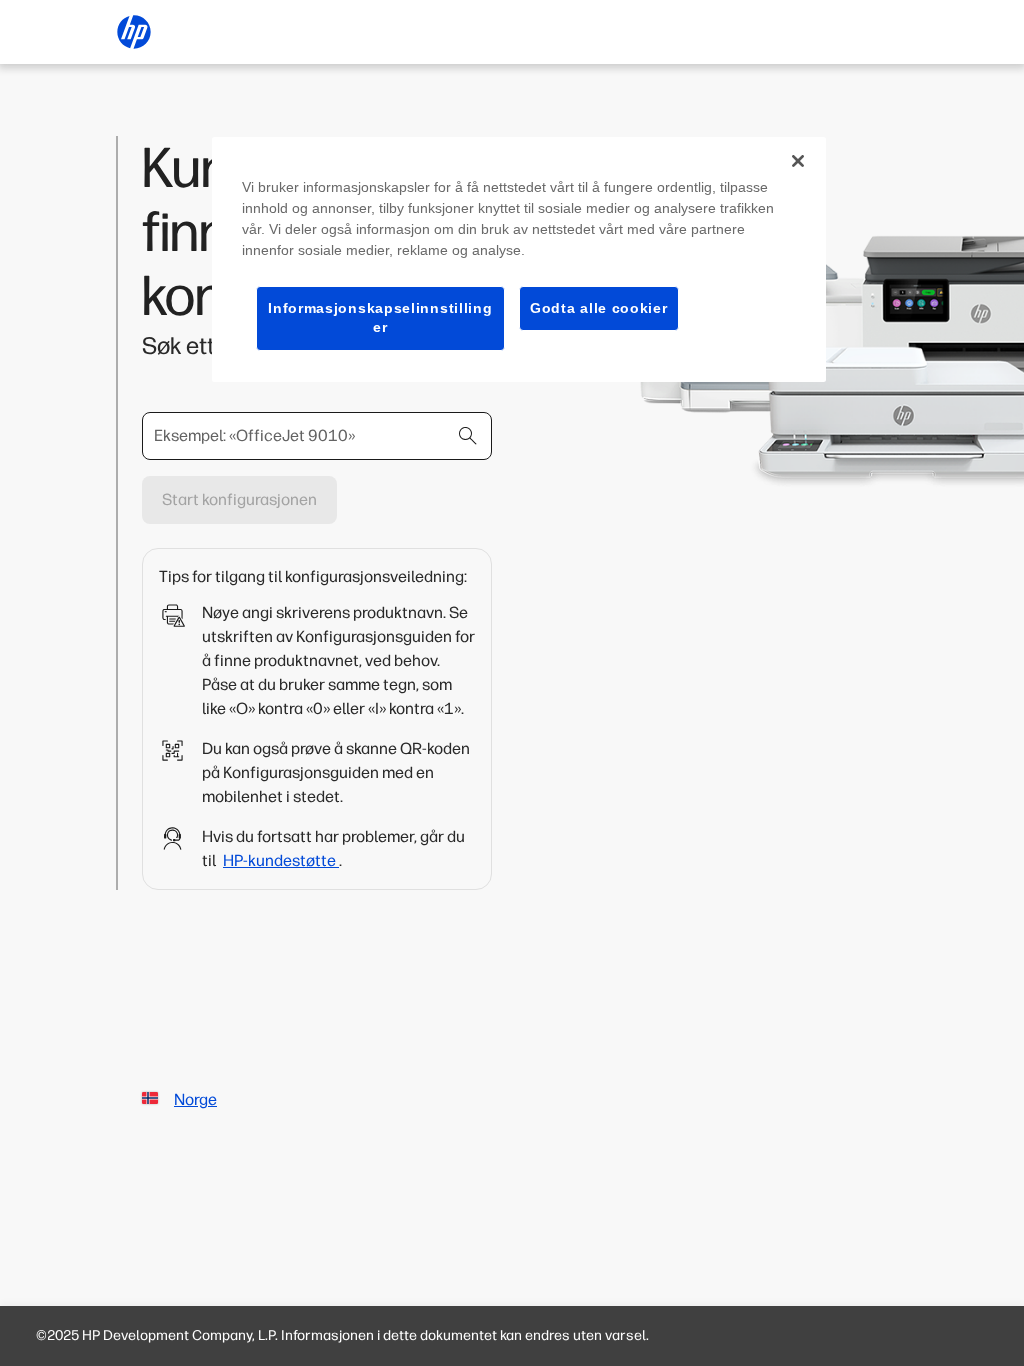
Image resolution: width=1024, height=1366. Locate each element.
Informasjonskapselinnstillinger (380, 318)
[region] (519, 259)
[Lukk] (798, 161)
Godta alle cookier (599, 308)
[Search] (468, 436)
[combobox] (317, 436)
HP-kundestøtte (281, 860)
